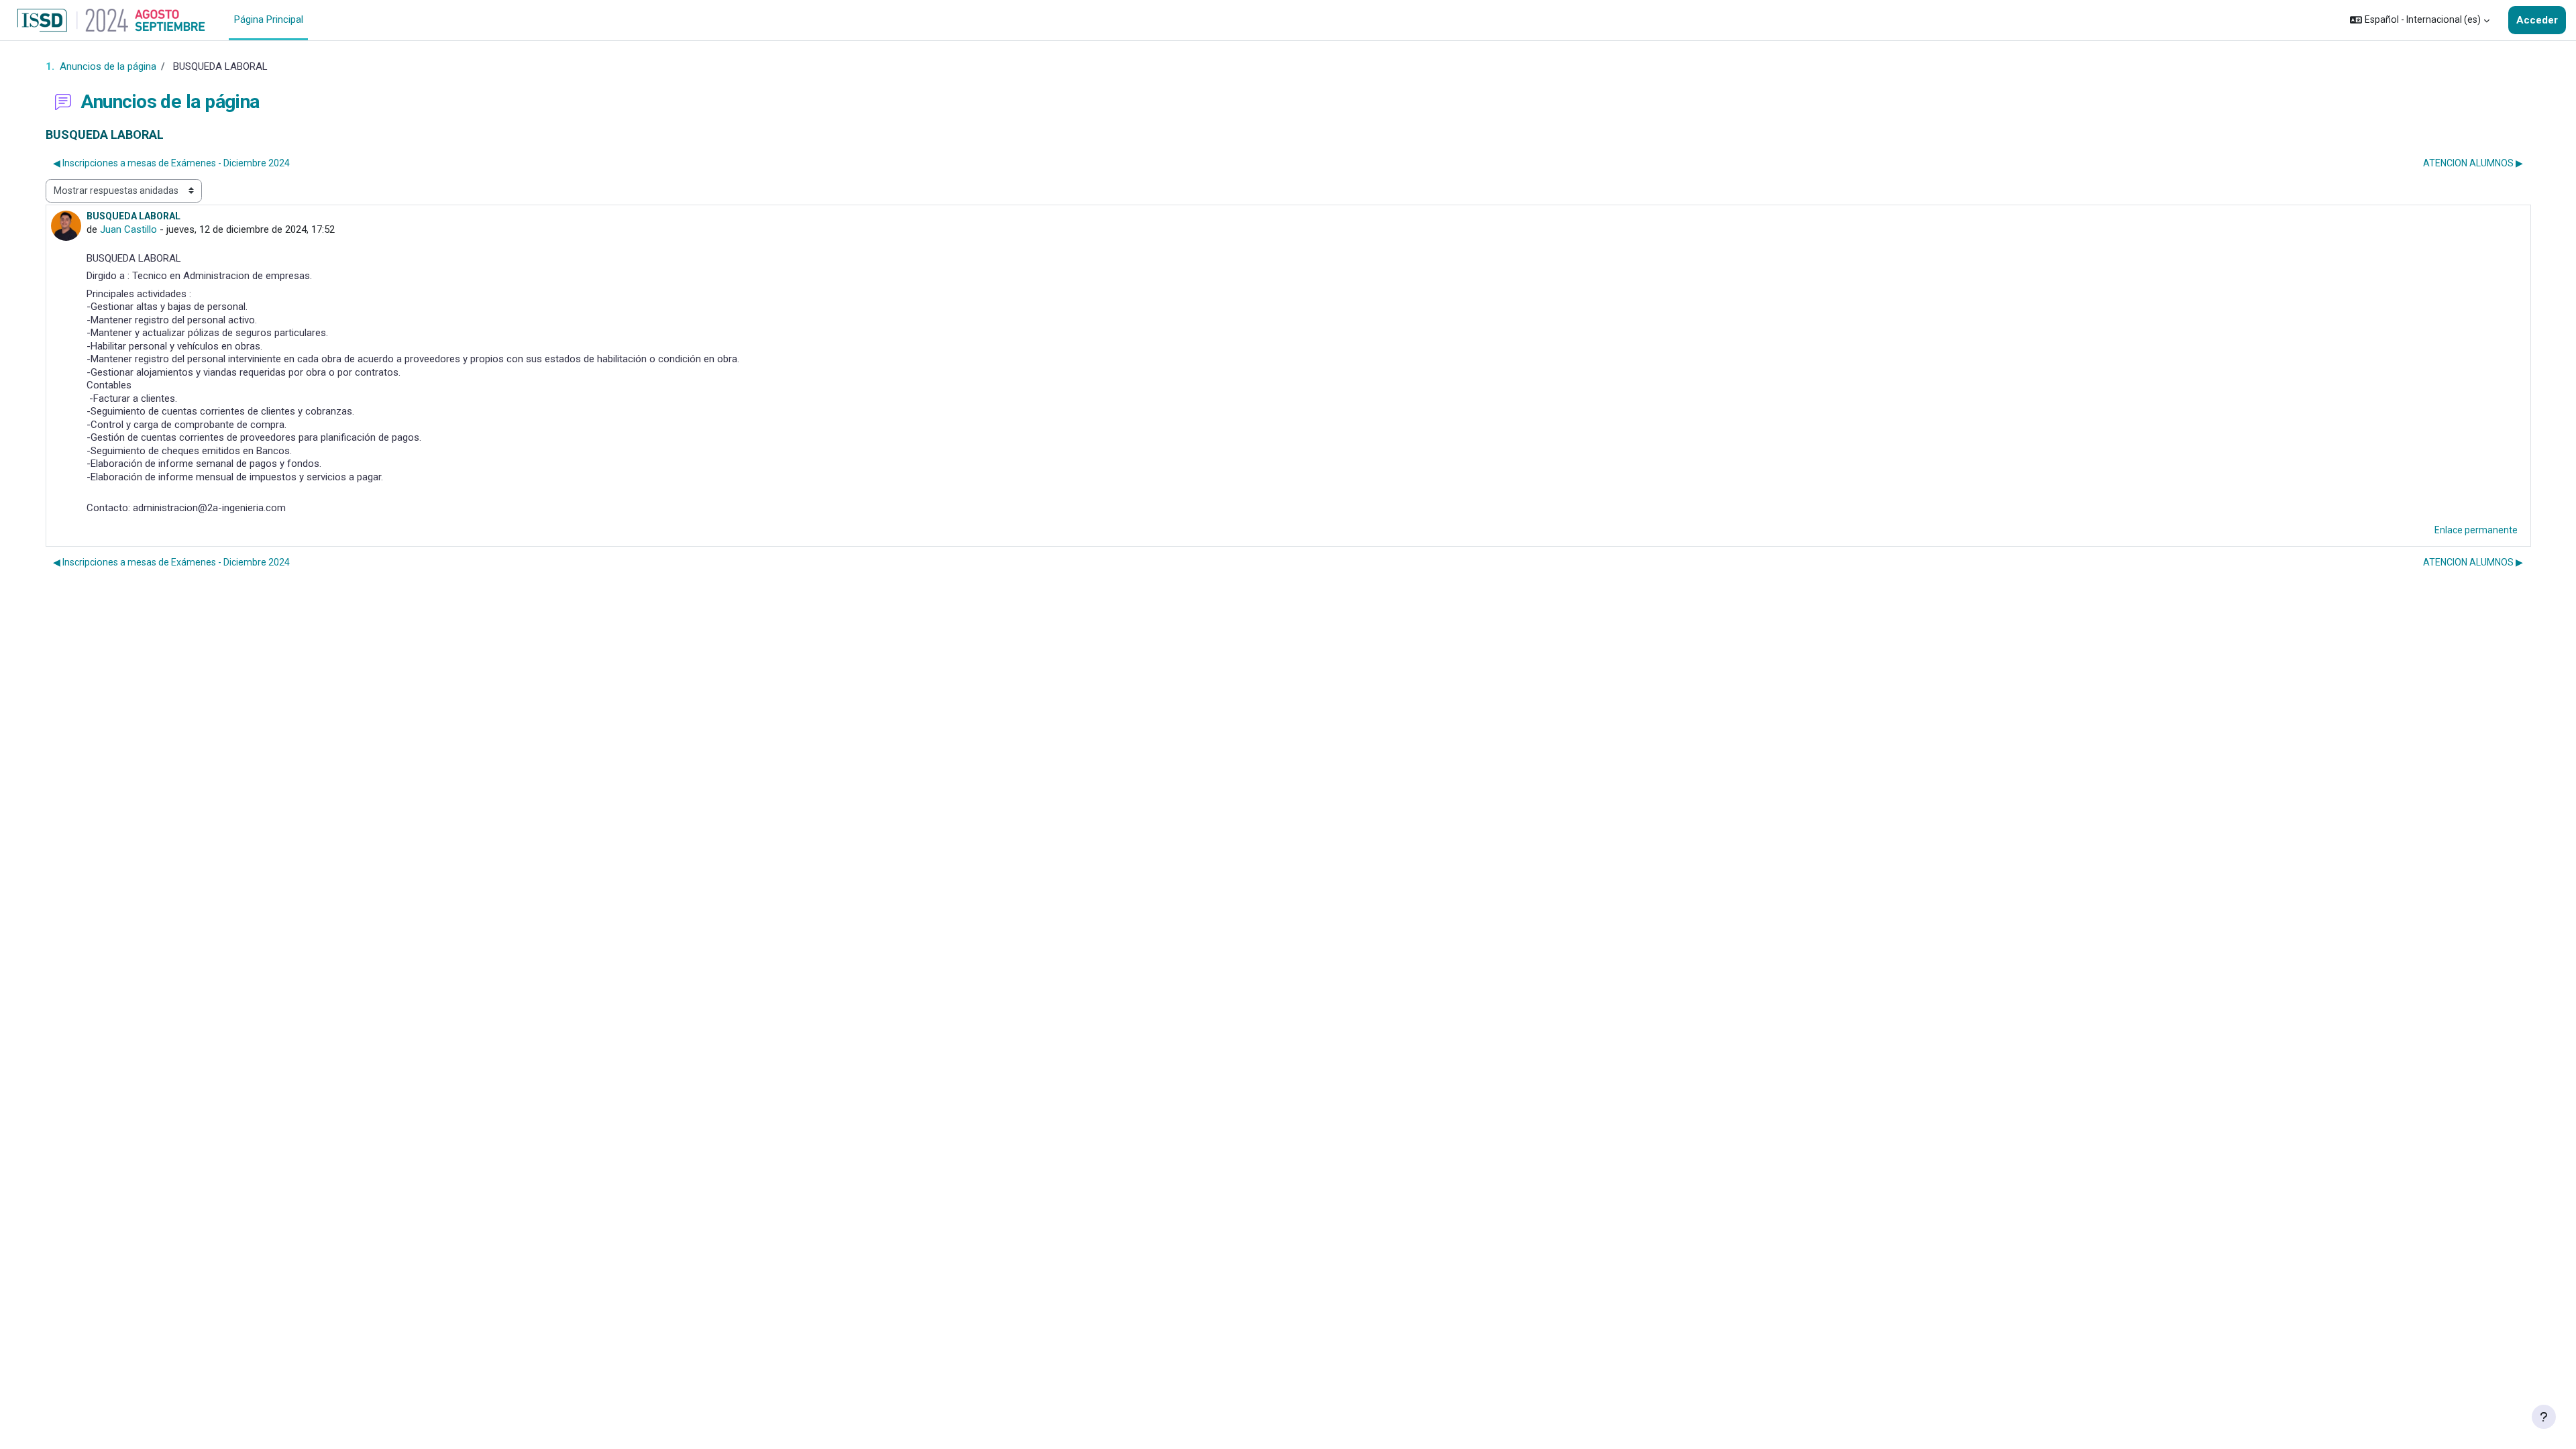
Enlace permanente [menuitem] (2476, 530)
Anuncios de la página (108, 66)
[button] (2420, 20)
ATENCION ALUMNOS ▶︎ (2473, 163)
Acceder (2537, 20)
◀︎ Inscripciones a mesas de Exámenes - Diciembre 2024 (171, 163)
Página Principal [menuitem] (269, 19)
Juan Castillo (128, 229)
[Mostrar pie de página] (2544, 1417)
